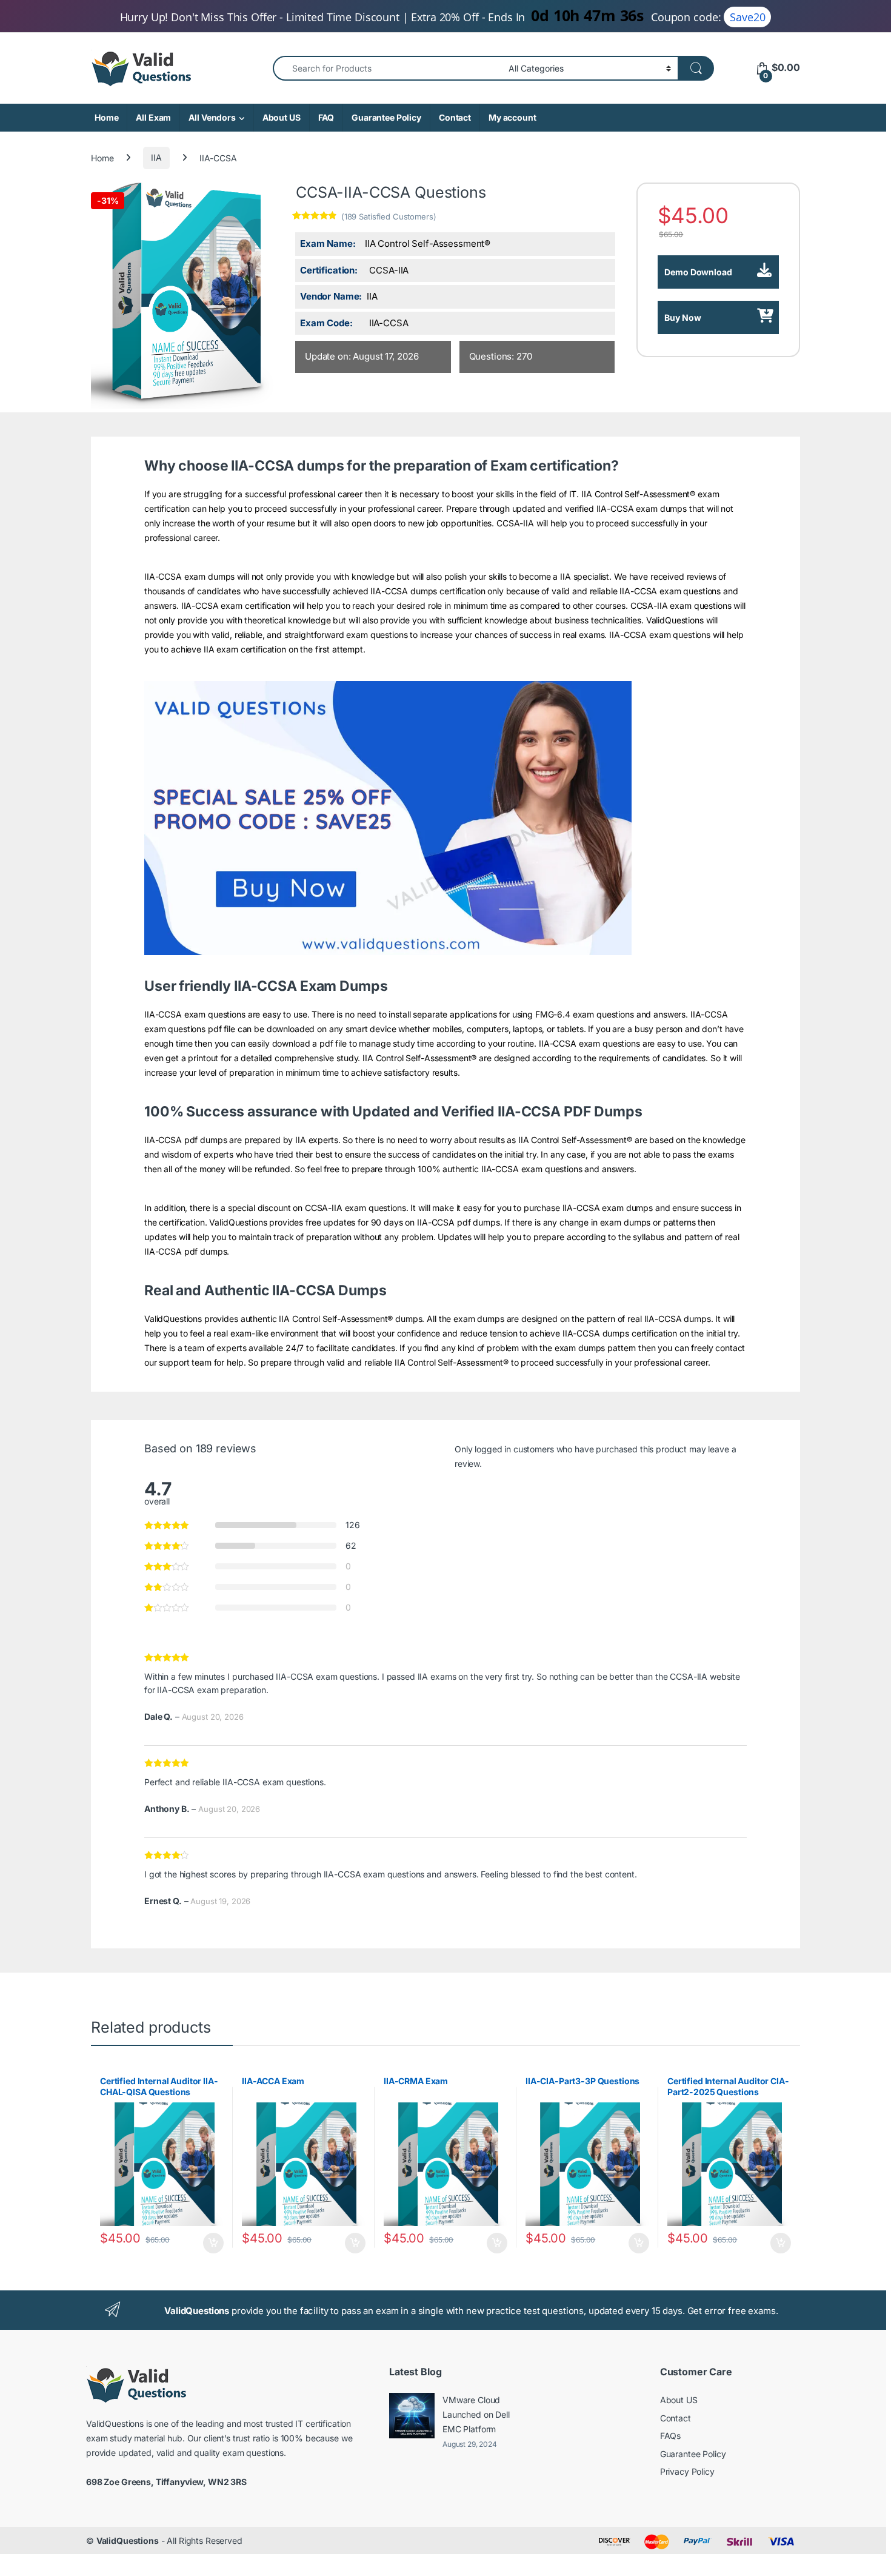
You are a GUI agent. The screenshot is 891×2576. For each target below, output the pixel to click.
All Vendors (212, 117)
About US (282, 117)
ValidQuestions (128, 2541)
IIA (156, 157)
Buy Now (683, 317)
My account (512, 117)
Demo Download (698, 272)
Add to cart (213, 2243)
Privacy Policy (687, 2471)
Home (106, 117)
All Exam (153, 117)
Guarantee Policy (386, 117)
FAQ (326, 117)
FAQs (670, 2436)
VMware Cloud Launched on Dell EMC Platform (476, 2414)
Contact (455, 117)
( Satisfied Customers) (389, 216)
